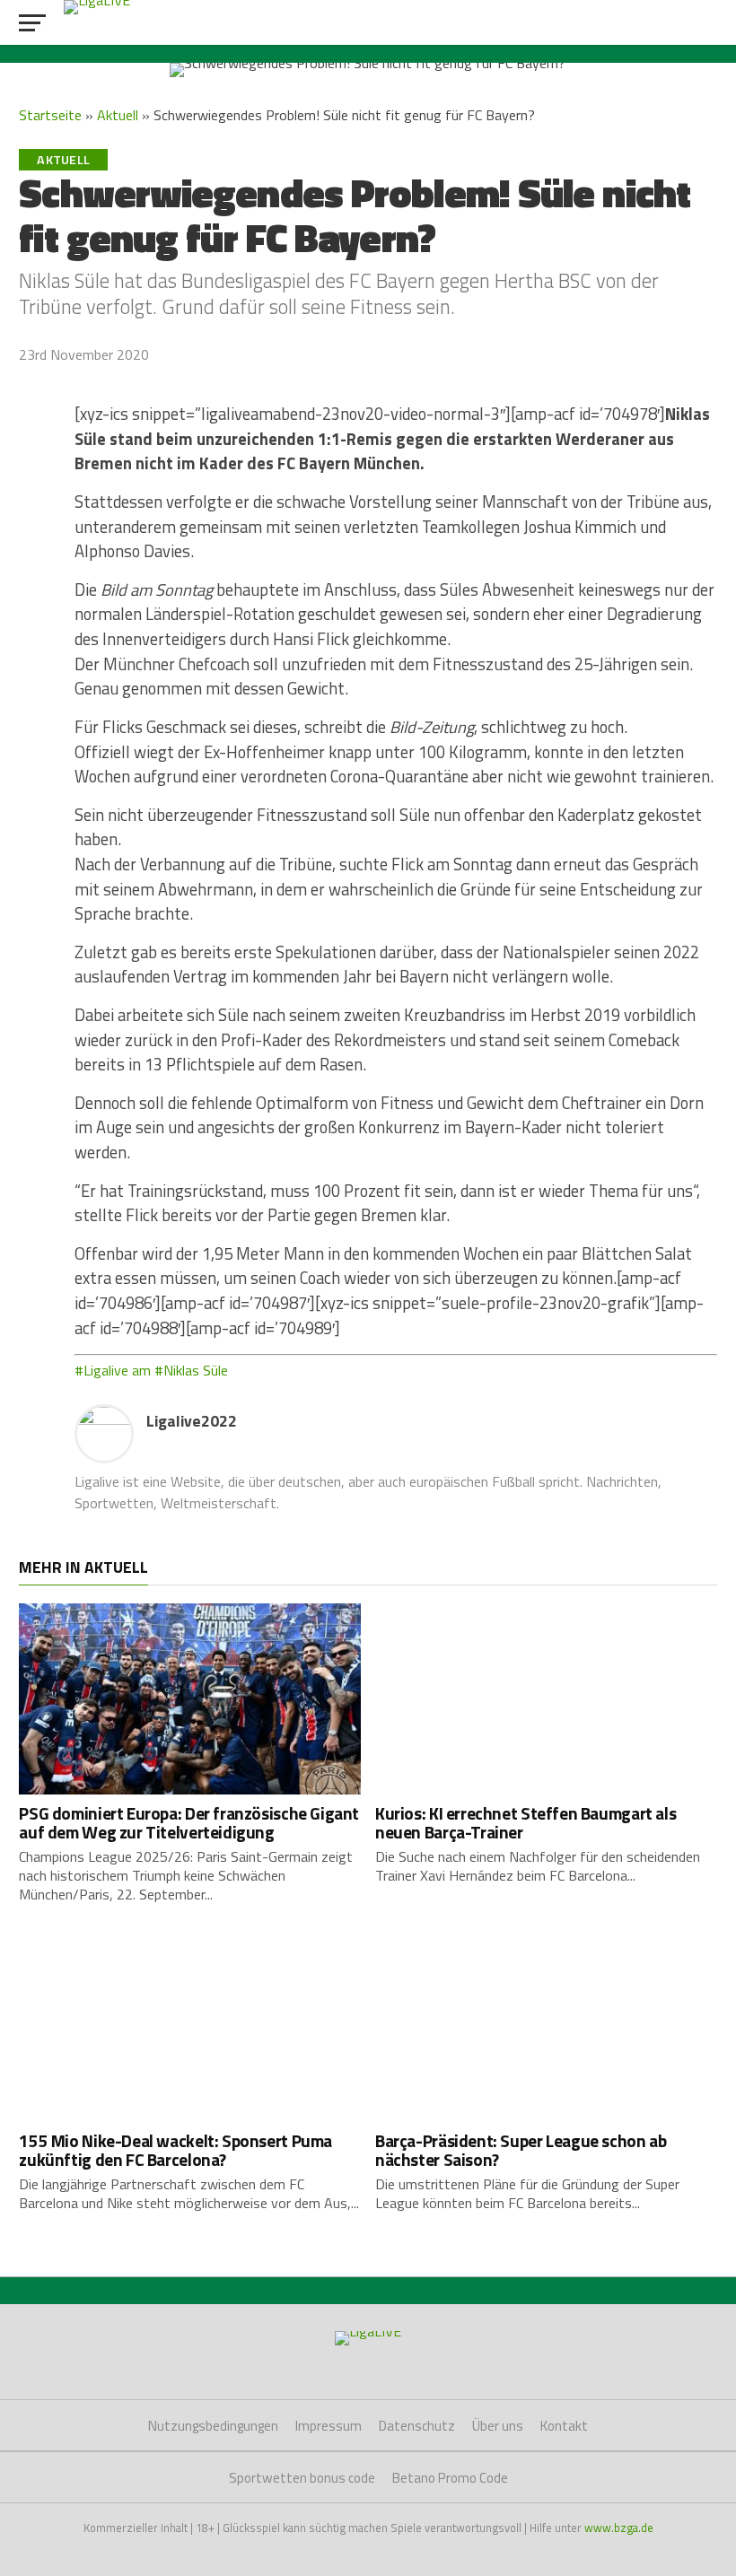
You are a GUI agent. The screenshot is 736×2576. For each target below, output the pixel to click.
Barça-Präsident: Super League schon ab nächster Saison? (521, 2150)
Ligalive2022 (192, 1421)
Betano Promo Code (450, 2478)
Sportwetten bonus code (302, 2478)
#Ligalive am (113, 1370)
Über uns (498, 2426)
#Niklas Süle (191, 1370)
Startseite (50, 115)
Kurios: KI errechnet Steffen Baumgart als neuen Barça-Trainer (526, 1822)
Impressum (329, 2426)
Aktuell (118, 115)
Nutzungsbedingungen (213, 2426)
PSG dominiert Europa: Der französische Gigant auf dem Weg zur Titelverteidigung (189, 1822)
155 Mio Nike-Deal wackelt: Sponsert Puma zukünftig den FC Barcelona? (175, 2150)
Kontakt (564, 2426)
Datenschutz (417, 2426)
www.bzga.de (619, 2528)
